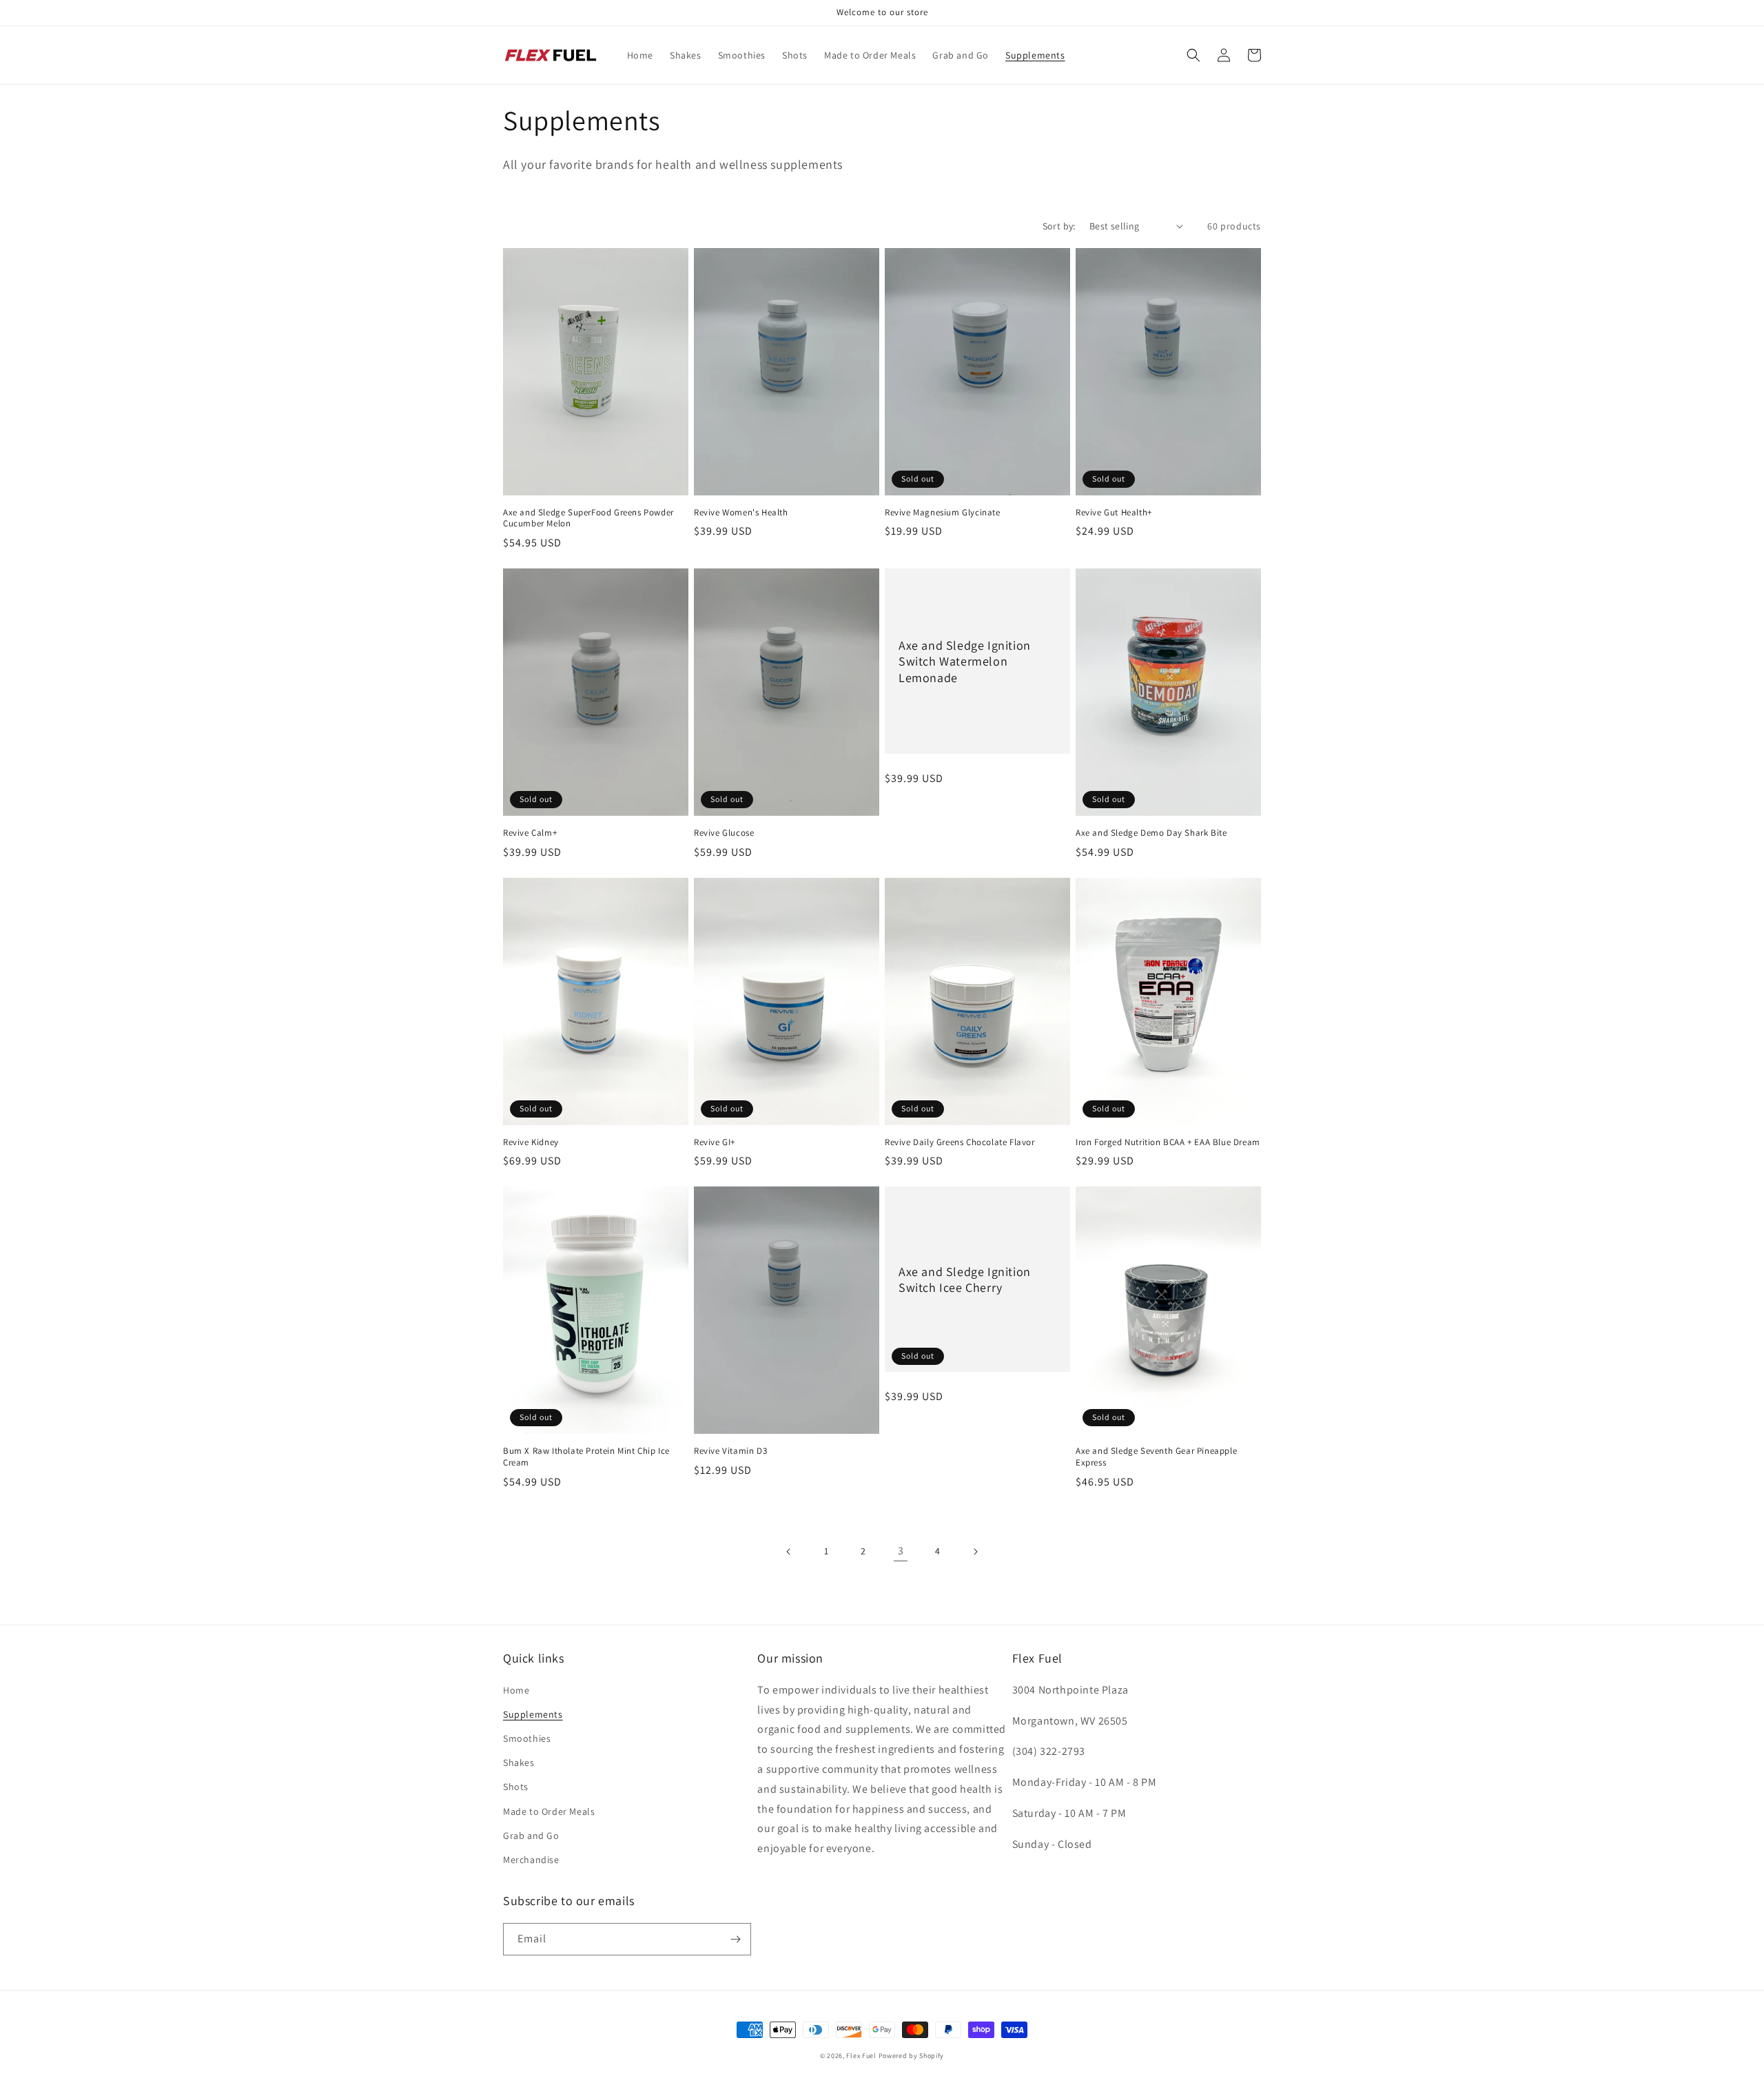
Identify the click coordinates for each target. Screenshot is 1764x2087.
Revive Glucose (724, 833)
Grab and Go (531, 1836)
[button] (1193, 55)
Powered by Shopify (912, 2056)
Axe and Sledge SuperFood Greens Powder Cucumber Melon (588, 518)
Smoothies (527, 1738)
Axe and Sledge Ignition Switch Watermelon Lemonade (965, 661)
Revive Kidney (531, 1142)
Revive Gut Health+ (1114, 513)
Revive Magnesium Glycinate (943, 513)
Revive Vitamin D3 (730, 1451)
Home (516, 1690)
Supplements (533, 1714)
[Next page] (975, 1552)
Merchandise (531, 1860)
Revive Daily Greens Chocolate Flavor (960, 1142)
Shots (516, 1787)
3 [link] (901, 1551)
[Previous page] (789, 1552)
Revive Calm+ (530, 833)
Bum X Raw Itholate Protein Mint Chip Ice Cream (586, 1457)
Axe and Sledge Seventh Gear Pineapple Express (1156, 1457)
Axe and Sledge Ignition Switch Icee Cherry (965, 1279)
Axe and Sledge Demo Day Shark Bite (1151, 833)
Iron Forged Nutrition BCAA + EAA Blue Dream (1168, 1142)
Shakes (519, 1762)
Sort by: (1059, 226)
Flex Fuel (861, 2056)
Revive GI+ (715, 1142)
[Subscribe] (735, 1939)
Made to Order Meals (549, 1811)
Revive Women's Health (741, 513)
